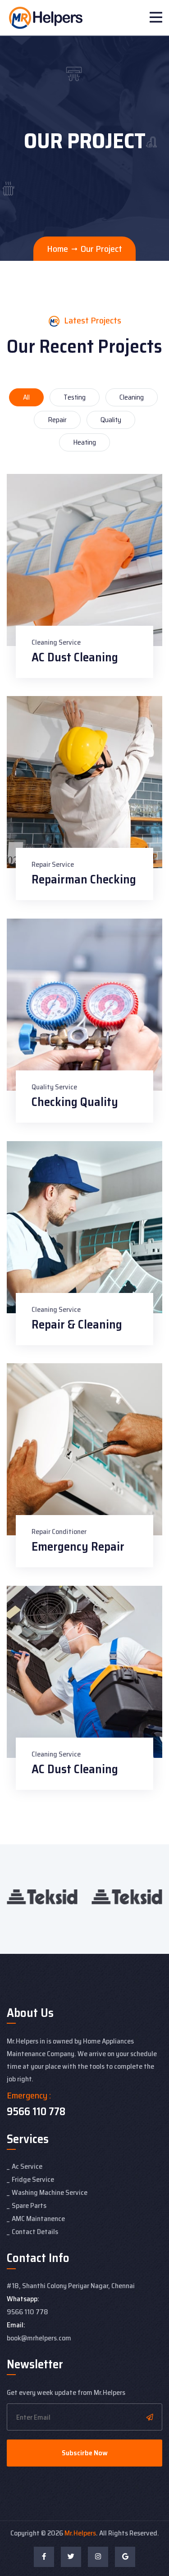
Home (57, 249)
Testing (75, 397)
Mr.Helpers (80, 2533)
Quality (111, 420)
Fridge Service (33, 2179)
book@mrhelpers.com (39, 2338)
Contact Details (35, 2232)
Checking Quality (75, 1102)
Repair (57, 420)
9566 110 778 (36, 2112)
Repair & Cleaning (77, 1324)
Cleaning (132, 397)
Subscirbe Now (85, 2453)
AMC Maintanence (38, 2219)
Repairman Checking (84, 879)
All (26, 397)
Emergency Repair (78, 1546)
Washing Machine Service (50, 2192)
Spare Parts (29, 2205)
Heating (84, 442)
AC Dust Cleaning (75, 657)
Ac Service (27, 2166)
